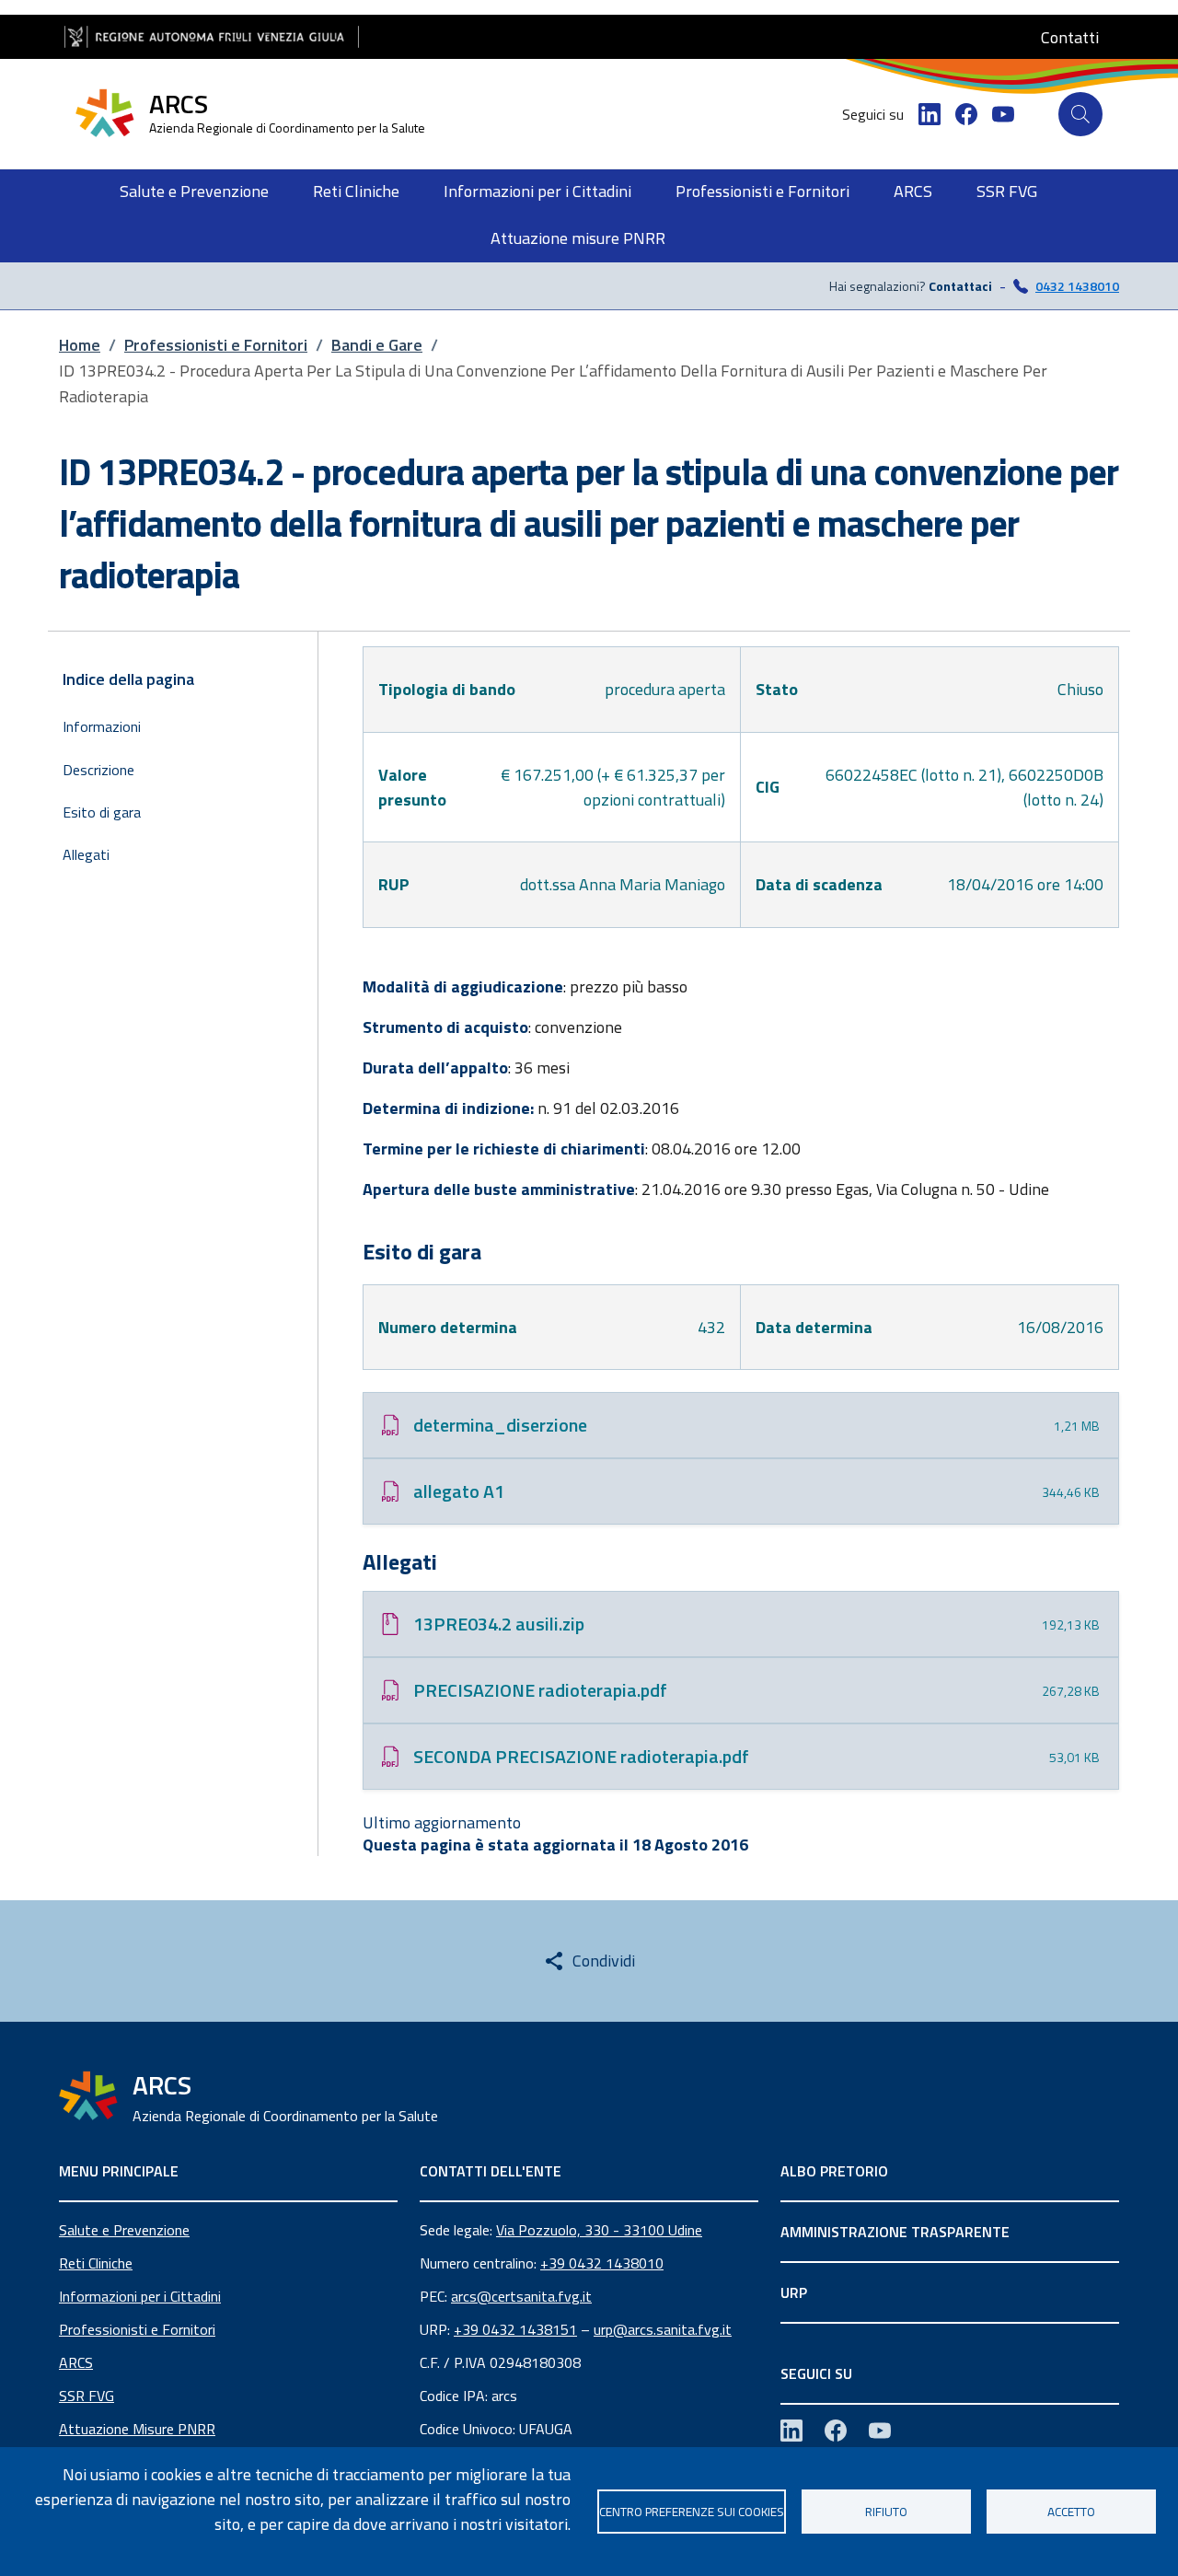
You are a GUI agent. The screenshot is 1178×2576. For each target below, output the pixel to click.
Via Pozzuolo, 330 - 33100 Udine (599, 2230)
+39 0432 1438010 (602, 2263)
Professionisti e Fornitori (137, 2329)
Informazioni (102, 726)
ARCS (76, 2362)
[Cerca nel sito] (1080, 114)
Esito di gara (102, 812)
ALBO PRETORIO (834, 2171)
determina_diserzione (500, 1425)
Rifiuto (886, 2512)
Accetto (1071, 2512)
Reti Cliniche (96, 2263)
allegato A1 (459, 1491)
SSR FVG (87, 2396)
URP (794, 2292)
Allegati (86, 854)
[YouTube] (1003, 114)
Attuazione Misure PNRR (137, 2429)
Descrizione (98, 770)
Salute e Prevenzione (124, 2230)
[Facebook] (966, 114)
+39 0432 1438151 (515, 2329)
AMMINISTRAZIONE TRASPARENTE (895, 2232)
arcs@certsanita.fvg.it (521, 2296)
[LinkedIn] (930, 114)
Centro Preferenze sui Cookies (692, 2512)
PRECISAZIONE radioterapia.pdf (540, 1690)
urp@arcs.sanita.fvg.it (663, 2329)
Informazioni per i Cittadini (140, 2296)
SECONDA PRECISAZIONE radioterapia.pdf (581, 1756)
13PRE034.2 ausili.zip (499, 1624)
